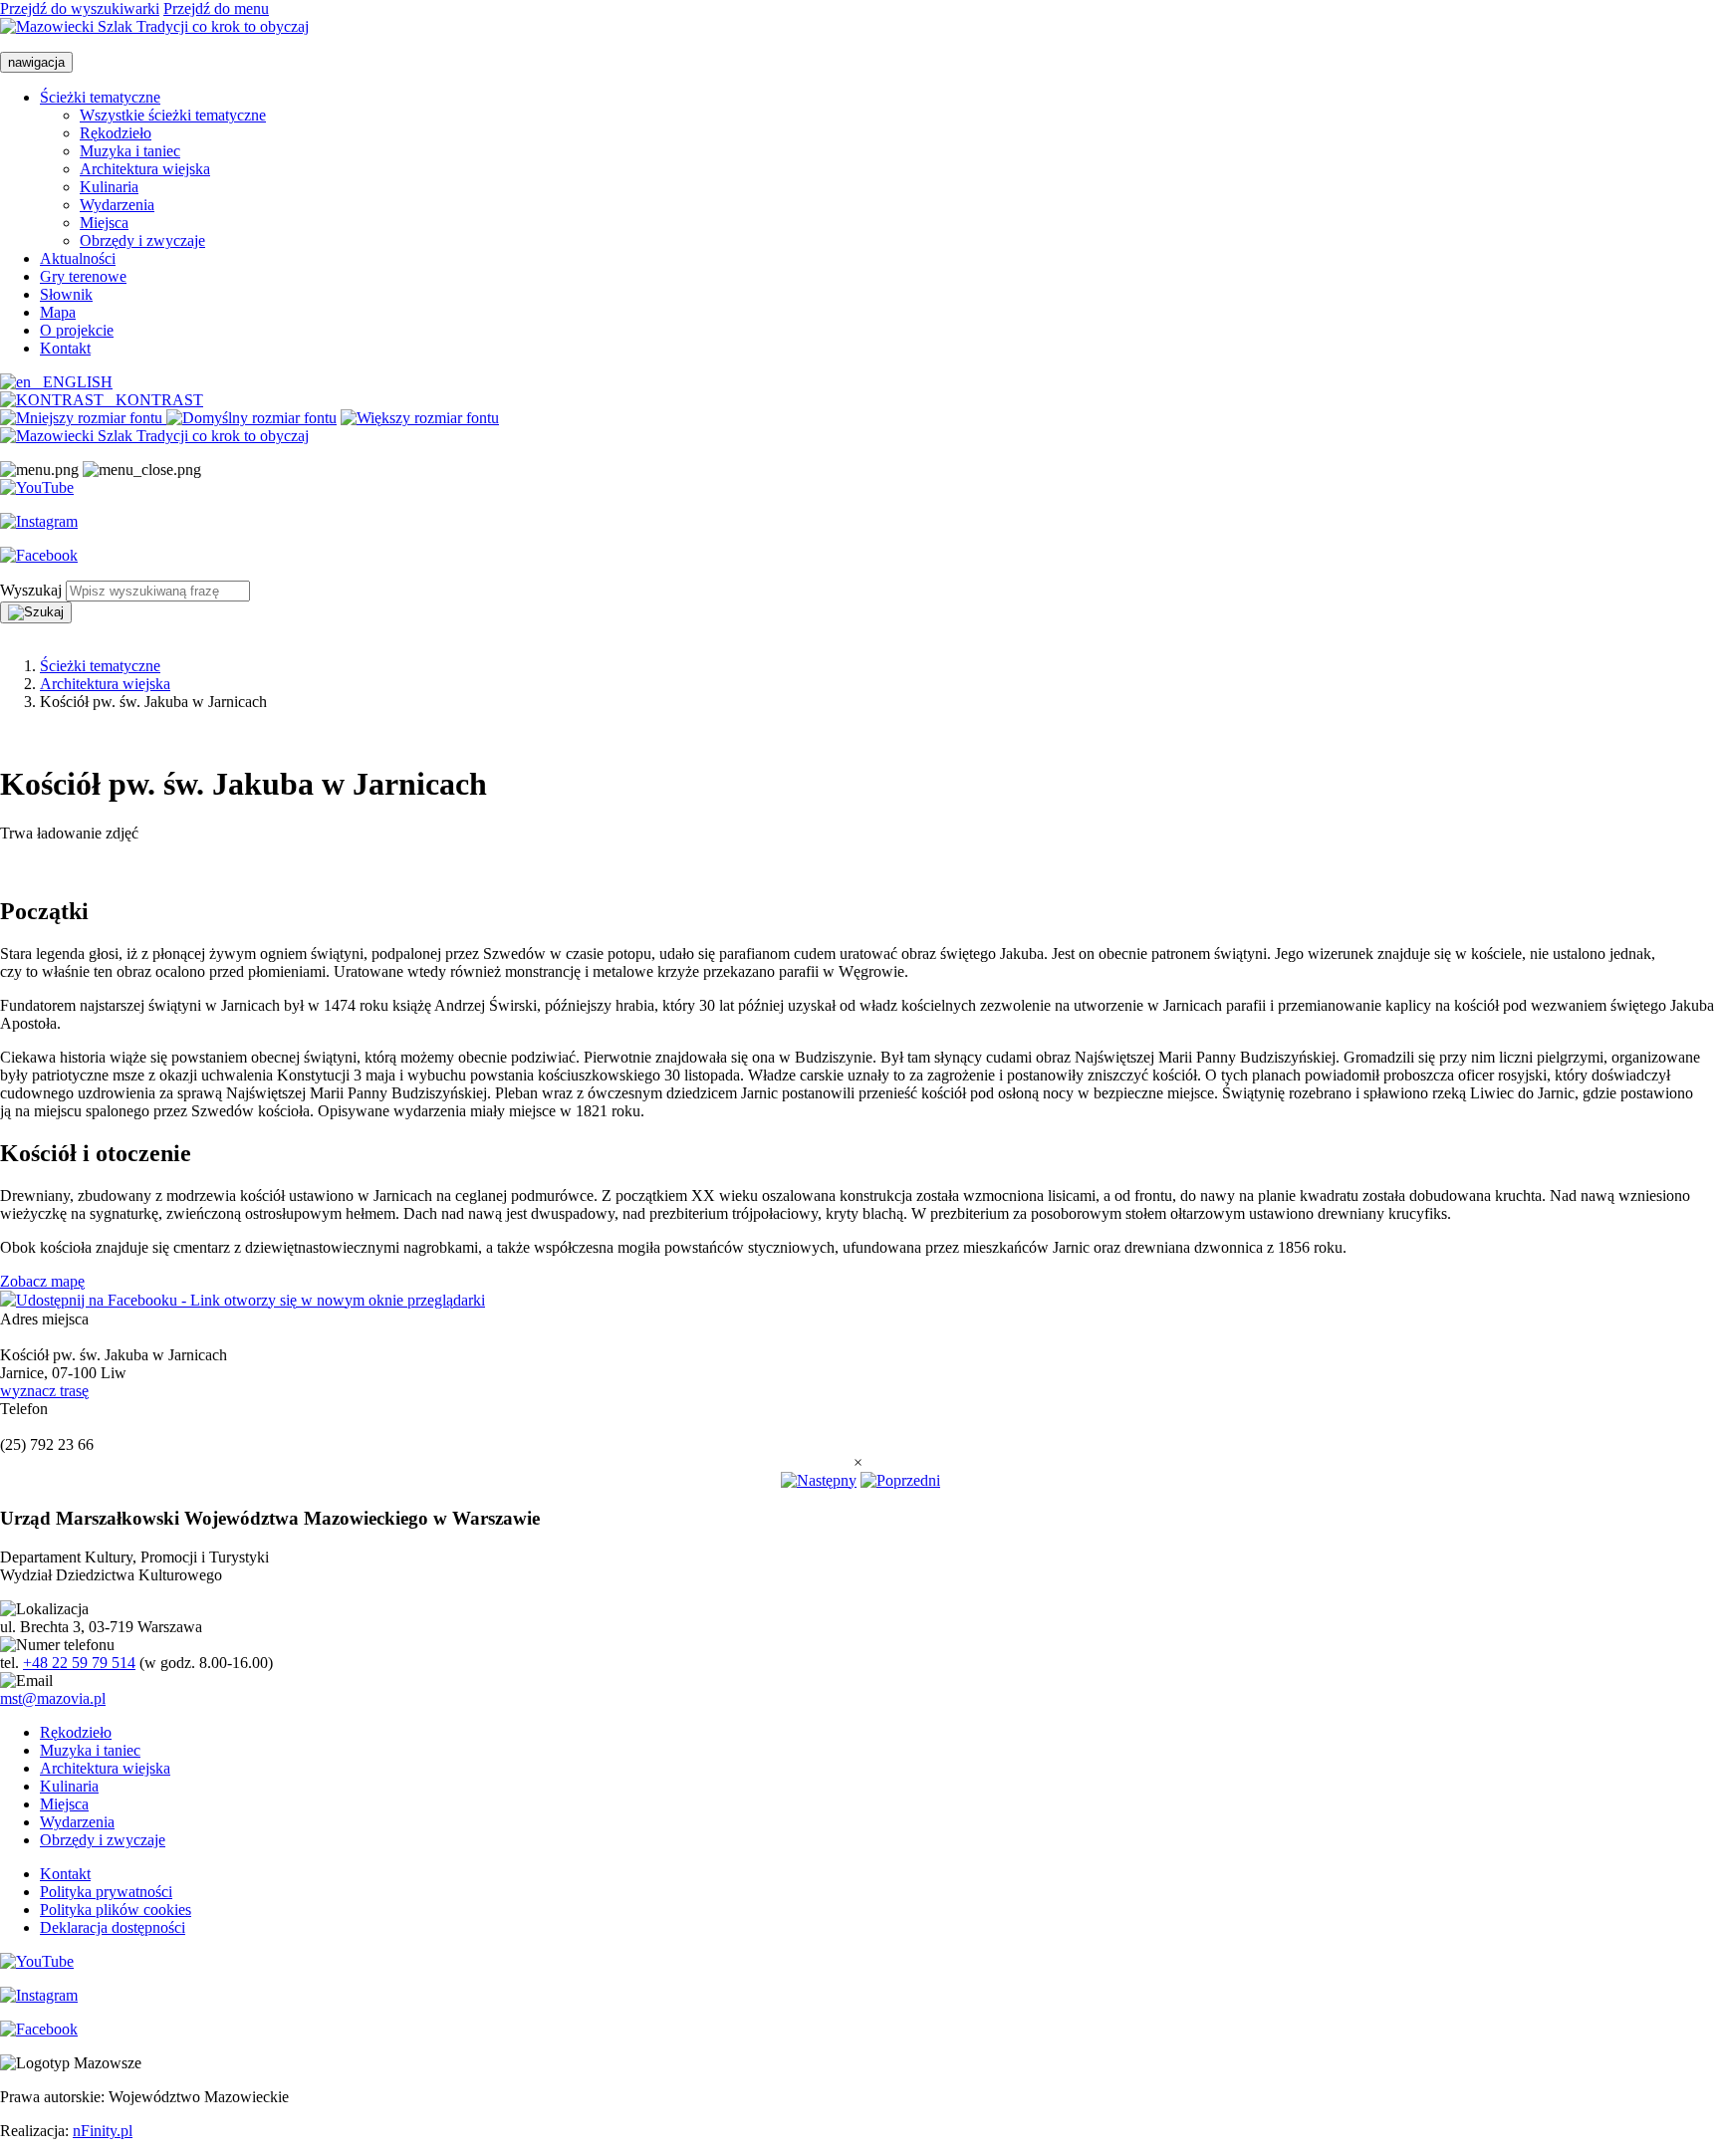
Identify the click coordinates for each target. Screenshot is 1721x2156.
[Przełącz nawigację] (39, 470)
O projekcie (77, 330)
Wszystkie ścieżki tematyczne (173, 115)
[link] (83, 418)
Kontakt (65, 348)
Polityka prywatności (106, 1892)
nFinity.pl (103, 2131)
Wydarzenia (117, 205)
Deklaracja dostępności (113, 1927)
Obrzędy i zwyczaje (142, 240)
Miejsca (104, 223)
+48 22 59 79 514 (79, 1663)
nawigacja (36, 62)
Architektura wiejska (145, 169)
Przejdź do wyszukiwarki (80, 8)
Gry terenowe (83, 276)
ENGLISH (72, 382)
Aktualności (78, 258)
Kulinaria (109, 187)
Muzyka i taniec (130, 151)
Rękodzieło (116, 133)
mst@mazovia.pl (53, 1698)
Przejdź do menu (216, 8)
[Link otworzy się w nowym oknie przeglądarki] (37, 488)
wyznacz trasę (44, 1391)
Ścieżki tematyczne (100, 97)
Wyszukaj (31, 590)
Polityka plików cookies (116, 1910)
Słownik (66, 294)
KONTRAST (153, 400)
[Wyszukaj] (36, 612)
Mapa (58, 312)
